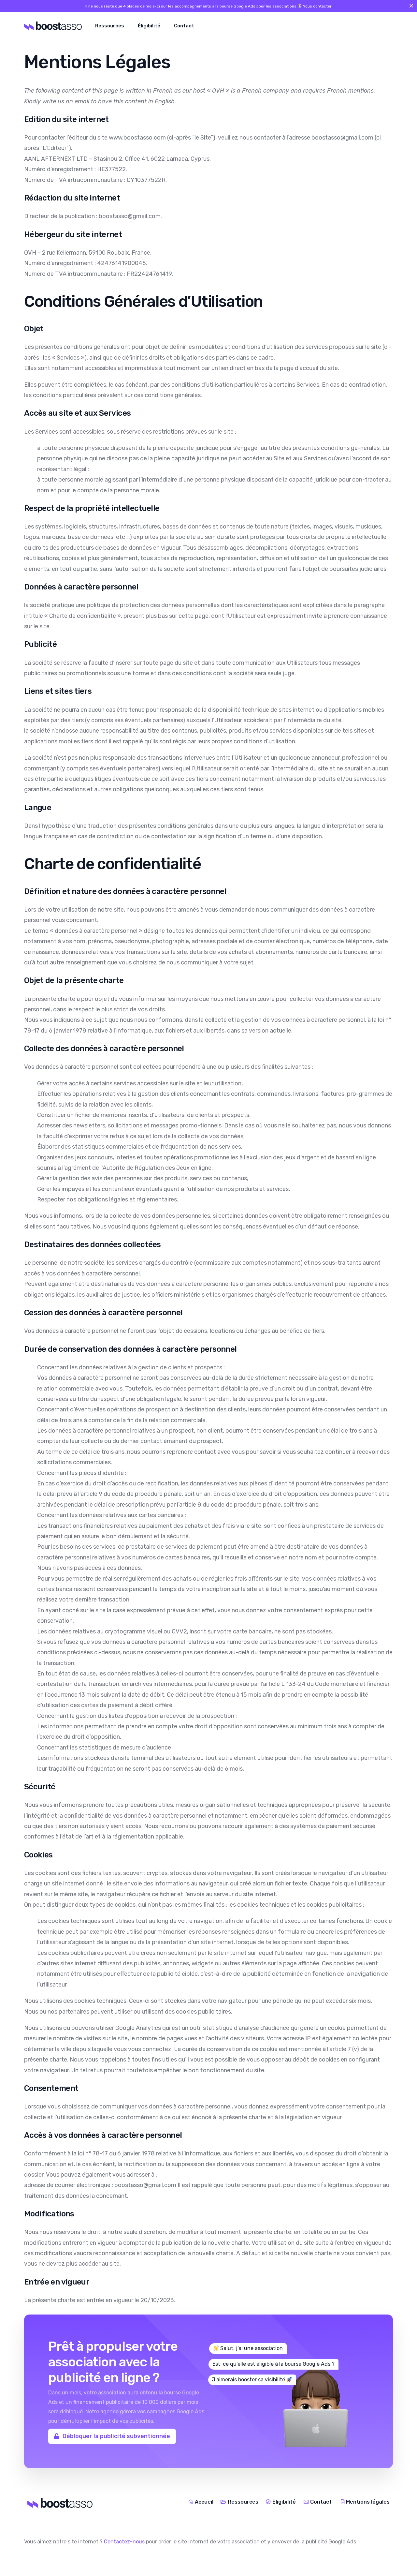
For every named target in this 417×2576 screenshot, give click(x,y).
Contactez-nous (124, 2542)
